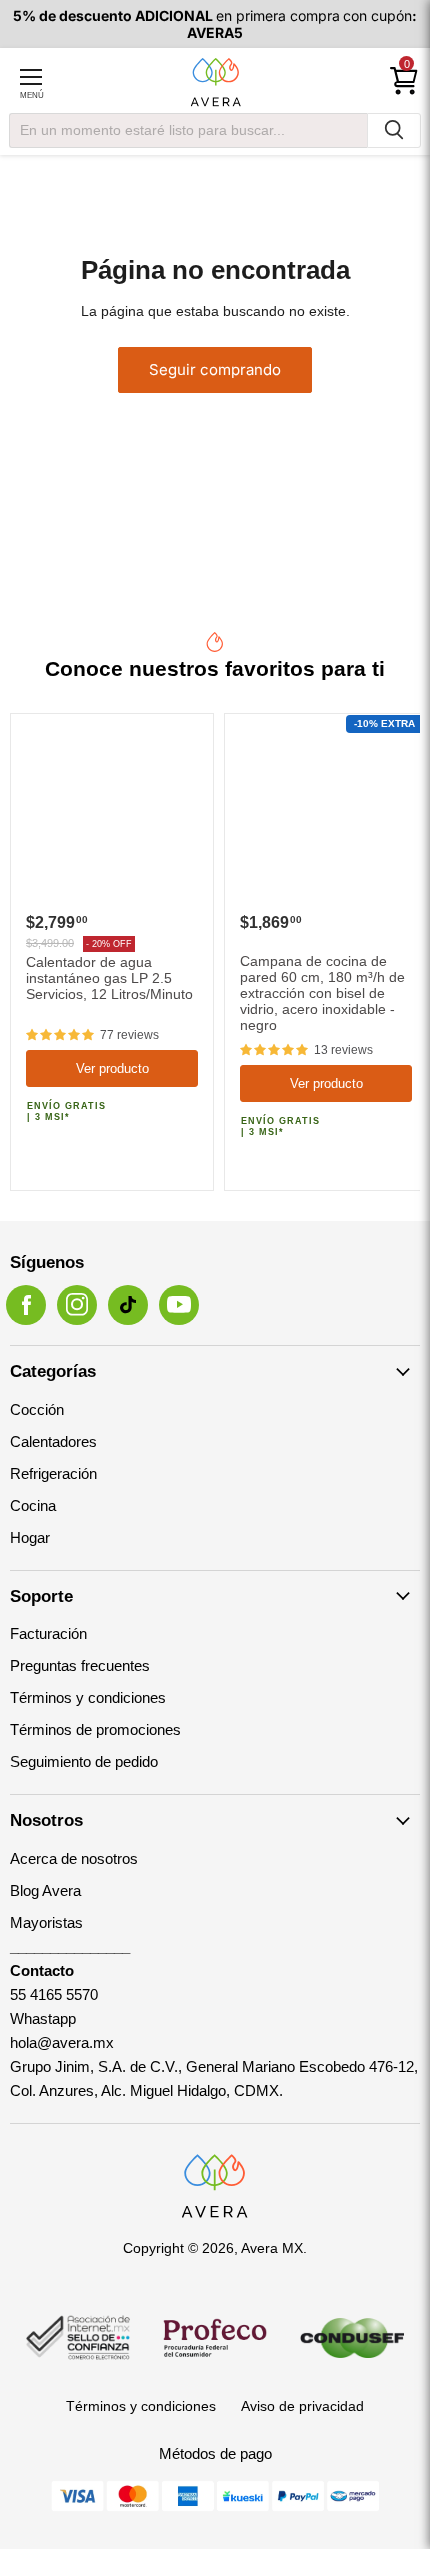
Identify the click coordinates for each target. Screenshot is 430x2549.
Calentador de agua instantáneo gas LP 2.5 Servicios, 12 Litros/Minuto (109, 978)
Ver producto (112, 1068)
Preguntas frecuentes (80, 1665)
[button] (60, 1035)
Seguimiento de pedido (84, 1761)
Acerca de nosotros (74, 1858)
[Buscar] (394, 130)
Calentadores (53, 1441)
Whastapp (43, 2018)
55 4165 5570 (54, 1994)
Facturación (48, 1633)
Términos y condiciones (88, 1697)
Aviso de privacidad (302, 2406)
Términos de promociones (95, 1729)
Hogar (30, 1537)
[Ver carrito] (404, 81)
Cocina (33, 1505)
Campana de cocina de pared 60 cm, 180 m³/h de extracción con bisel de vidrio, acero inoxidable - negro (322, 993)
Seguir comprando (215, 369)
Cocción (37, 1409)
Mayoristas (46, 1922)
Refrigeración (53, 1473)
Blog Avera (45, 1890)
